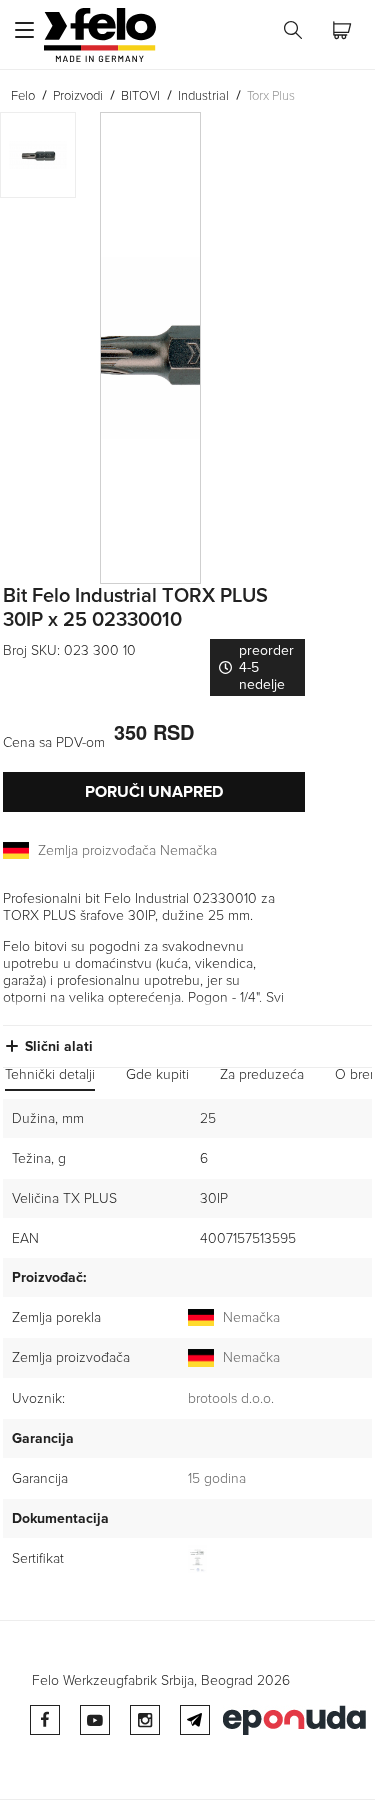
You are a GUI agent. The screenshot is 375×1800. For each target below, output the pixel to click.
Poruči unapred (154, 792)
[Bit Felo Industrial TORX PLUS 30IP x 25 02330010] (179, 348)
